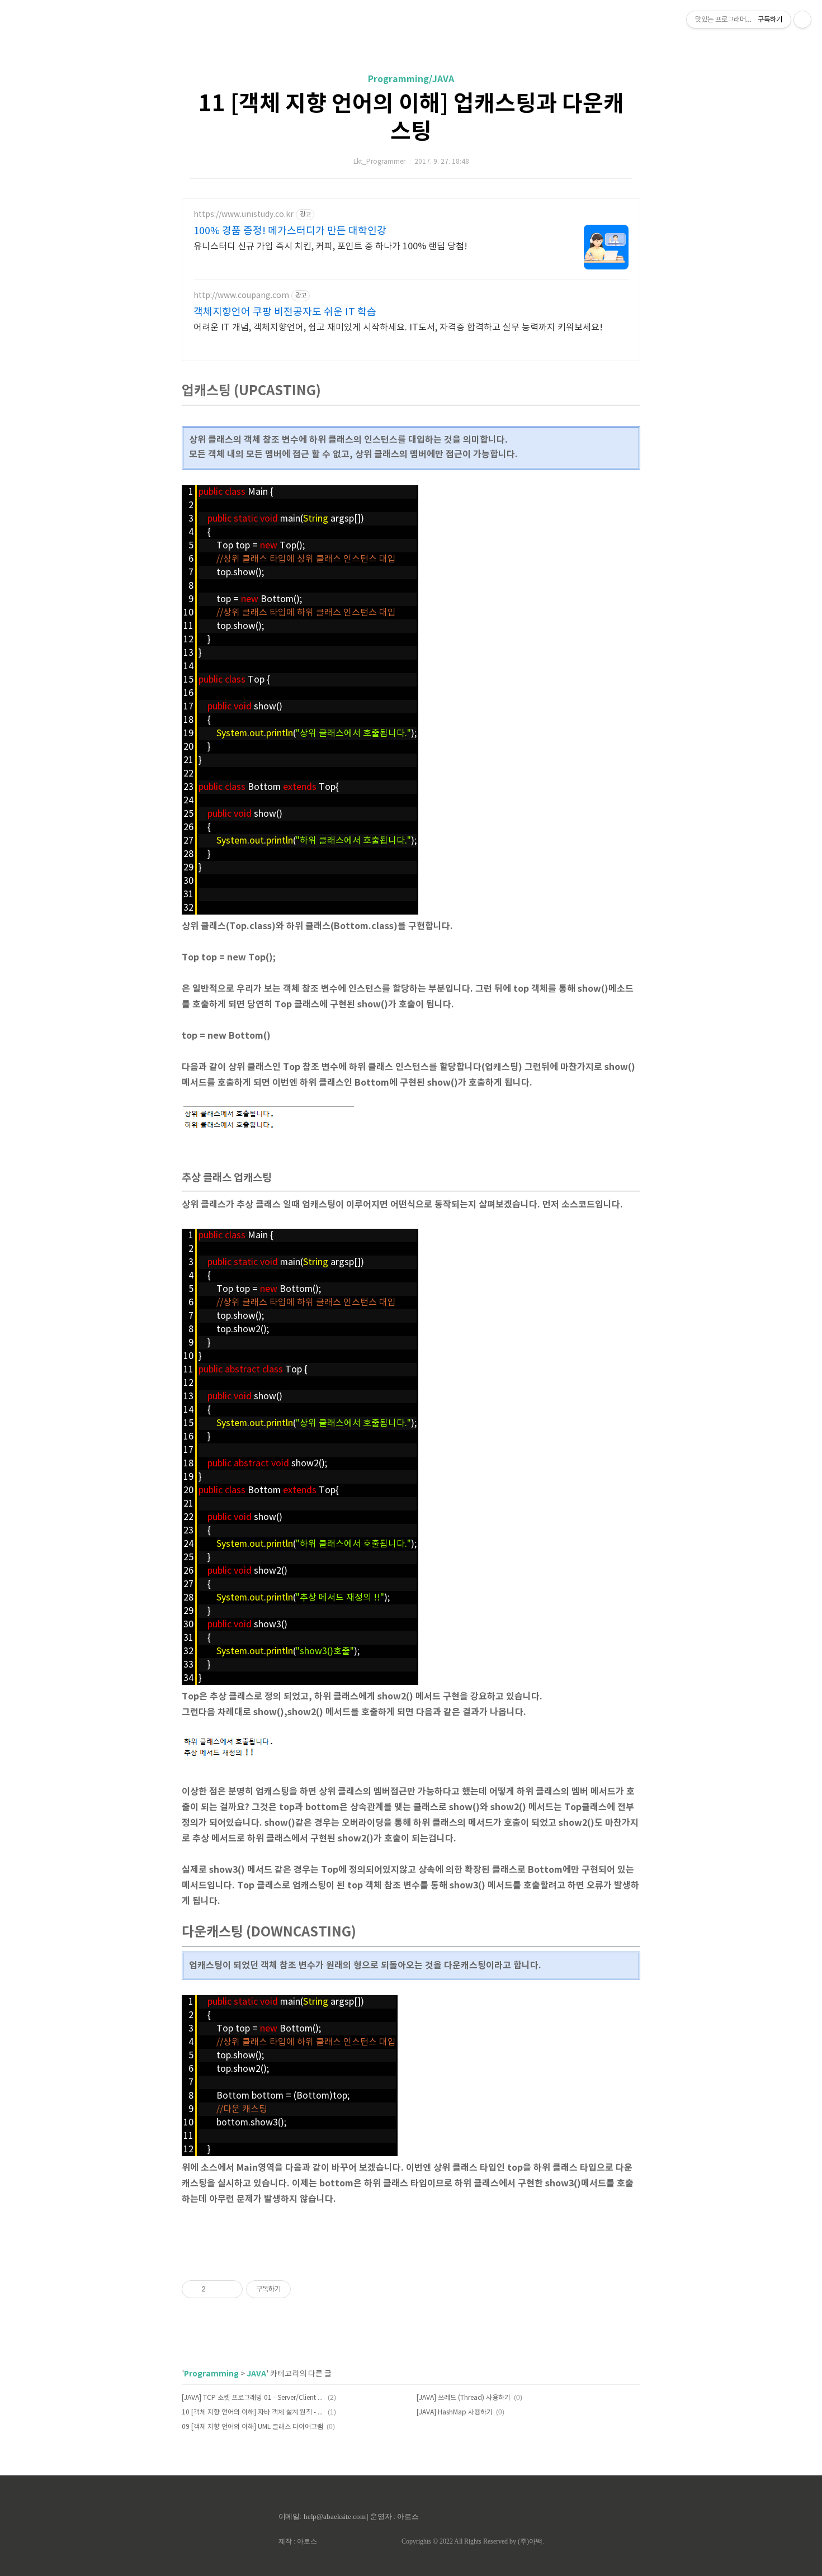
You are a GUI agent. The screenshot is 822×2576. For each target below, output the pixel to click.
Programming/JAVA (411, 79)
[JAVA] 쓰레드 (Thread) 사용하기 (464, 2398)
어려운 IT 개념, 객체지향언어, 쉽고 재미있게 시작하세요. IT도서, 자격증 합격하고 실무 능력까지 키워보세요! (398, 328)
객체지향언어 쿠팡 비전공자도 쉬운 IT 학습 (285, 312)
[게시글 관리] (230, 2289)
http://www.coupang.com (241, 296)
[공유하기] (216, 2289)
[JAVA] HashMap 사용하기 (455, 2412)
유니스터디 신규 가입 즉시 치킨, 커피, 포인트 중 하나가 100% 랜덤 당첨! (330, 247)
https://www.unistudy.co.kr (244, 215)
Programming (211, 2374)
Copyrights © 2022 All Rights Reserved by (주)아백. (473, 2541)
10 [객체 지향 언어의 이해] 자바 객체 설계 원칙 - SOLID (253, 2412)
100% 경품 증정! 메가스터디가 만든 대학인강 (290, 231)
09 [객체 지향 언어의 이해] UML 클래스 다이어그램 (252, 2427)
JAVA (256, 2374)
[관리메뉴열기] (802, 20)
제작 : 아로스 (298, 2541)
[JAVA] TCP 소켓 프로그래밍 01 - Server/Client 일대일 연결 (253, 2398)
